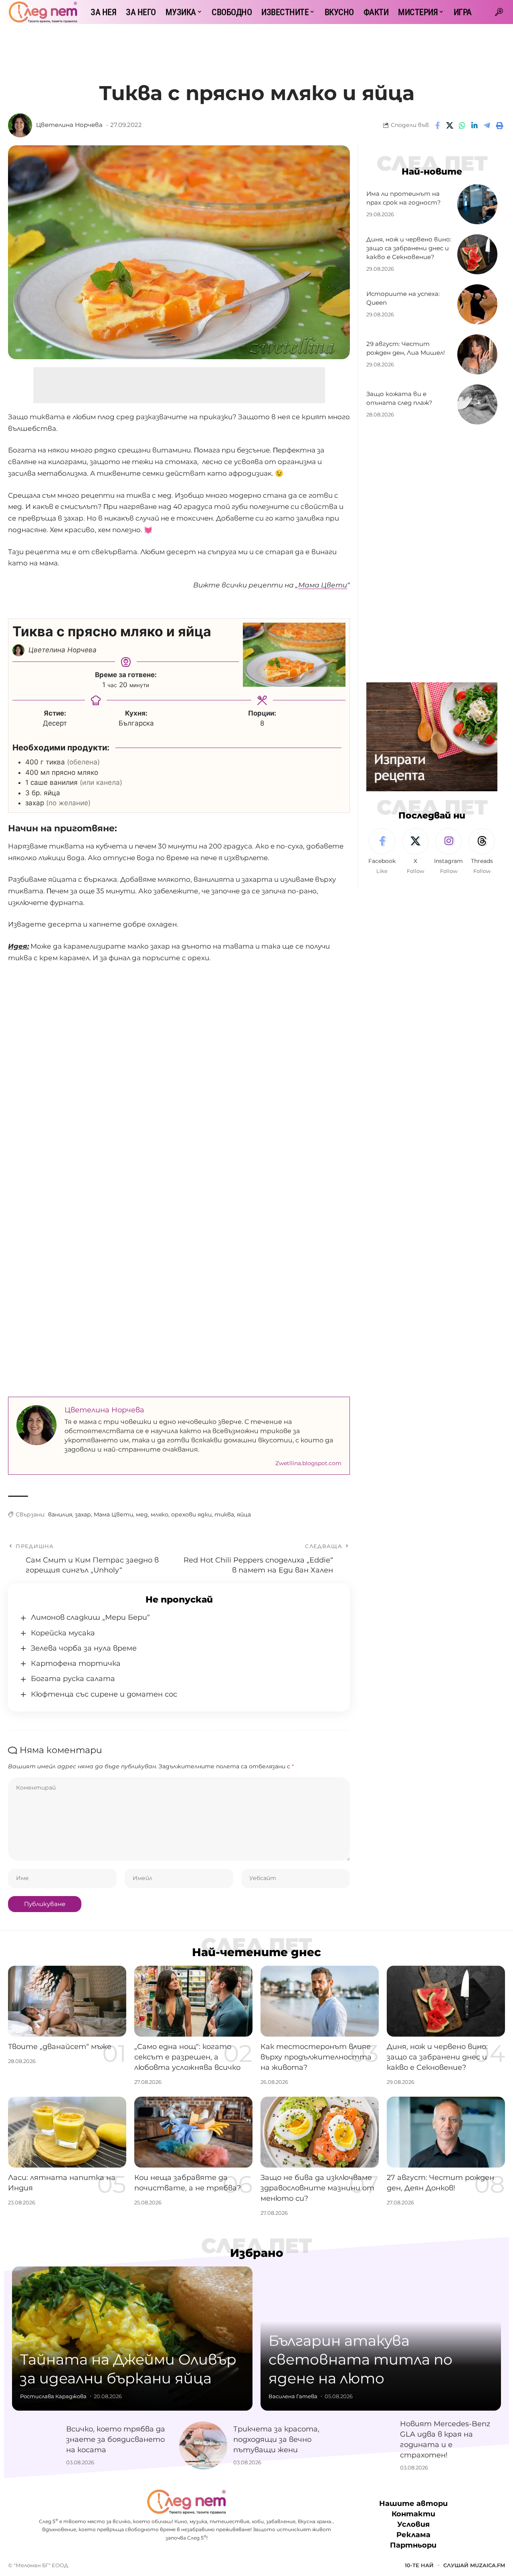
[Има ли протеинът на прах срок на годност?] (477, 204)
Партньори (413, 2546)
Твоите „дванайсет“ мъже (60, 2047)
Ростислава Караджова (53, 2396)
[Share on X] (450, 125)
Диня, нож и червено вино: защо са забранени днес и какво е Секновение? (409, 248)
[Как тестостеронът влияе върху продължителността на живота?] (320, 2001)
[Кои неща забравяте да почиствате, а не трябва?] (193, 2132)
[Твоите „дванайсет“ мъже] (67, 2001)
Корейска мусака (63, 1633)
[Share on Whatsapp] (462, 125)
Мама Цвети (113, 1514)
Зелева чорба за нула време (84, 1648)
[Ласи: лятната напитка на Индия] (67, 2132)
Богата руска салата (73, 1679)
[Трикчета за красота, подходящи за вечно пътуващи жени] (203, 2445)
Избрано (257, 2253)
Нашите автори (413, 2504)
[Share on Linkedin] (475, 125)
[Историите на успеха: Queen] (477, 304)
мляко (160, 1514)
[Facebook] (382, 852)
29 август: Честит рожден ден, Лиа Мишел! (406, 349)
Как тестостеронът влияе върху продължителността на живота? (316, 2057)
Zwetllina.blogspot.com (308, 1463)
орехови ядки (191, 1514)
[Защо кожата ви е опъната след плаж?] (477, 404)
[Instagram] (448, 852)
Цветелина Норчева (69, 125)
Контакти (413, 2514)
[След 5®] (43, 12)
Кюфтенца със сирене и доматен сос (104, 1694)
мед (142, 1514)
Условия (413, 2525)
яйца (244, 1514)
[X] (415, 852)
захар (83, 1514)
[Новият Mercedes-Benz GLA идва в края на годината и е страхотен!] (370, 2445)
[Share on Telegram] (487, 125)
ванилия (60, 1514)
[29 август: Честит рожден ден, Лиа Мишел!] (477, 354)
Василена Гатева (293, 2396)
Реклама (413, 2535)
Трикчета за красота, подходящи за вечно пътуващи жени (276, 2439)
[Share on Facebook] (437, 125)
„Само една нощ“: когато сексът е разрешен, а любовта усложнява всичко (187, 2057)
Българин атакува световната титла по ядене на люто (361, 2359)
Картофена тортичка (76, 1663)
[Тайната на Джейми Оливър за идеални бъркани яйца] (132, 2339)
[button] (499, 12)
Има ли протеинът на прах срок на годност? (404, 198)
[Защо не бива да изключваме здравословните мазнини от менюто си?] (320, 2132)
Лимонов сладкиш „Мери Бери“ (90, 1617)
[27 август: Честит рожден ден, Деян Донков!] (446, 2132)
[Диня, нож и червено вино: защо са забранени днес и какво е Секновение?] (477, 254)
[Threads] (482, 852)
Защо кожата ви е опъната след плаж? (399, 399)
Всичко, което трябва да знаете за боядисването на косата (116, 2439)
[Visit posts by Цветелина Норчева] (20, 125)
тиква (224, 1514)
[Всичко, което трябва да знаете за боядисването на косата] (36, 2445)
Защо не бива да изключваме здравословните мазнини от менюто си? (317, 2188)
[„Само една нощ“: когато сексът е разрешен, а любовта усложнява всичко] (193, 2001)
